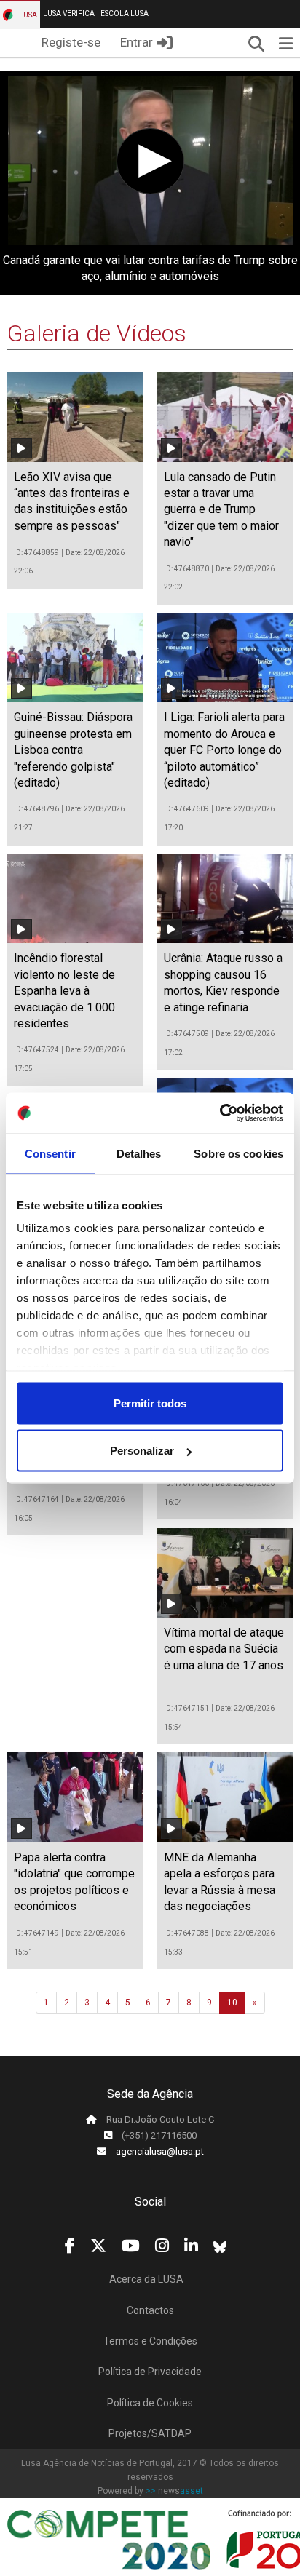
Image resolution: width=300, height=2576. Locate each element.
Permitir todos (150, 1403)
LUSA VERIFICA (69, 13)
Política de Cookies (150, 2403)
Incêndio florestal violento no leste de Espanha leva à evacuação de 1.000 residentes (64, 991)
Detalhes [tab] (139, 1153)
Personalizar (142, 1451)
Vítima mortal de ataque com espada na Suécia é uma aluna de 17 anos (224, 1649)
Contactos (150, 2310)
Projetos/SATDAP (150, 2433)
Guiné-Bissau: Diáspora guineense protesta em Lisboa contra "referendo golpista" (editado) (73, 750)
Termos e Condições (150, 2341)
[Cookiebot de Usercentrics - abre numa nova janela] (220, 1113)
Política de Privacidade (150, 2372)
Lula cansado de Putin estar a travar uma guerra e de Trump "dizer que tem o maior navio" (221, 510)
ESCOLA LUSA (125, 13)
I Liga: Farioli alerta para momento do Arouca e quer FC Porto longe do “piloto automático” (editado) (224, 750)
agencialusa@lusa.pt (160, 2151)
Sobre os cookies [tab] (238, 1153)
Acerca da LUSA (146, 2279)
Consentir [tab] (50, 1153)
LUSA (27, 15)
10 (232, 2003)
